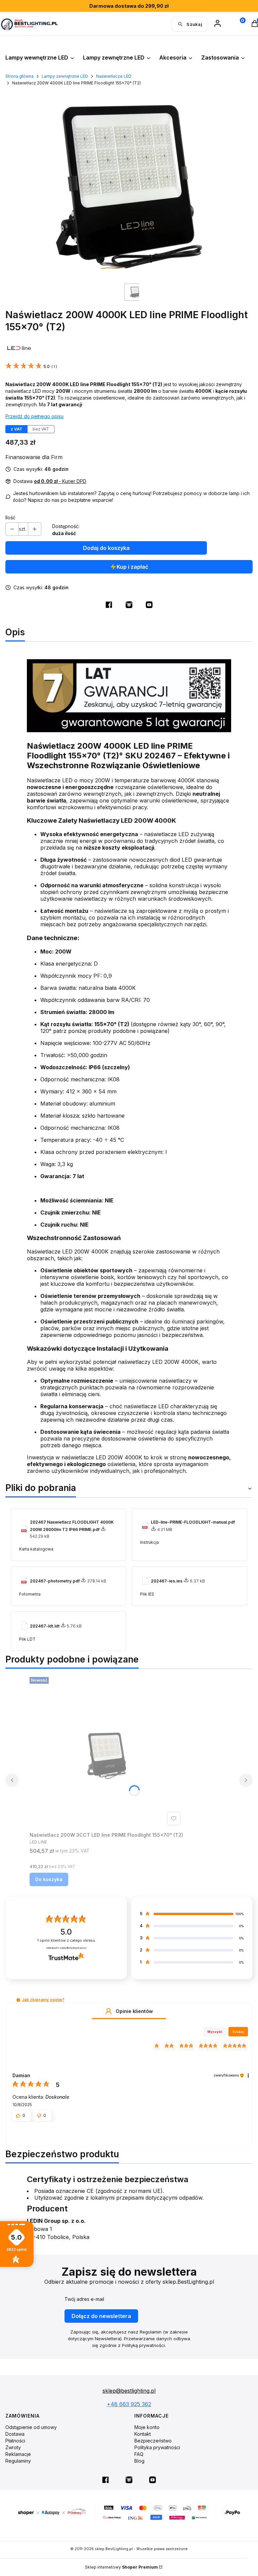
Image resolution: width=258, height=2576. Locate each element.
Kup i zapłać (132, 567)
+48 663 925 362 (129, 2404)
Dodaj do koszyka (106, 548)
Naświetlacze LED (114, 76)
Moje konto (147, 2427)
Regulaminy (18, 2461)
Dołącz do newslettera (101, 2316)
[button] (18, 2000)
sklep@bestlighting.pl (129, 2391)
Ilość (10, 517)
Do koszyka (49, 1879)
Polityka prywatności (157, 2447)
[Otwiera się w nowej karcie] (109, 605)
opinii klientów (66, 1940)
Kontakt (143, 2434)
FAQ (139, 2454)
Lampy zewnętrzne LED (65, 76)
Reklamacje (18, 2454)
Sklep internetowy (121, 2567)
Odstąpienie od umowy (31, 2427)
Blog (139, 2461)
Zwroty (13, 2447)
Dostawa (15, 2434)
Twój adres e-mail (84, 2299)
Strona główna (19, 76)
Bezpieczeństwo (153, 2441)
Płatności (15, 2441)
